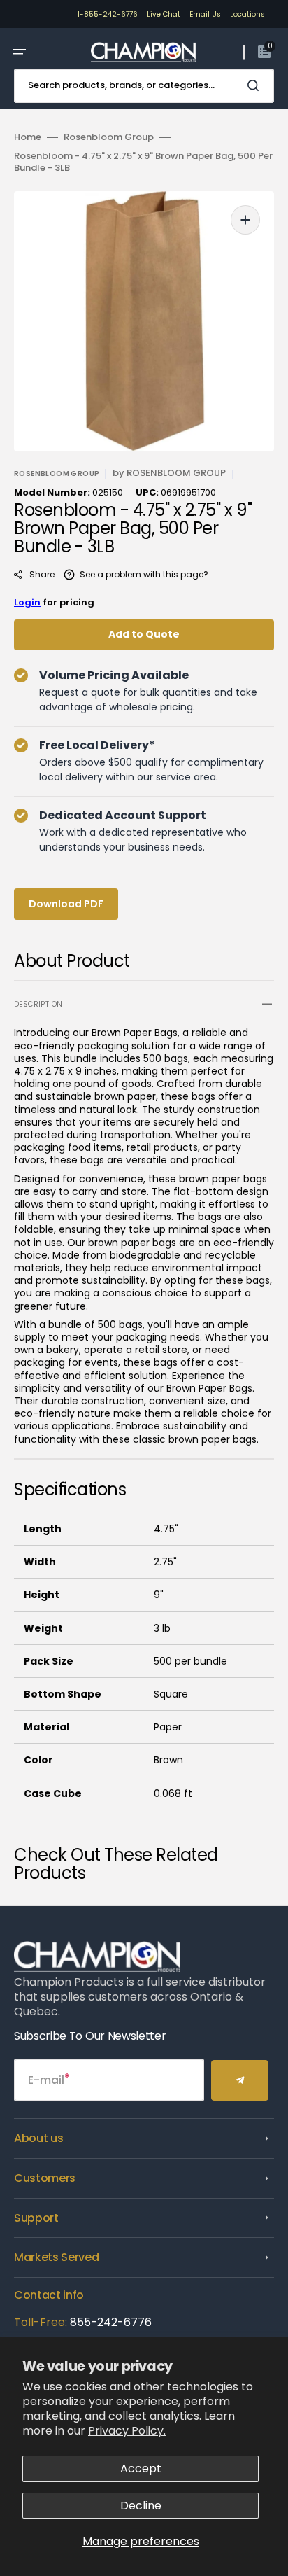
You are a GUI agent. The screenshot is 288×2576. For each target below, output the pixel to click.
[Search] (256, 85)
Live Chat (164, 14)
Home (28, 138)
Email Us (205, 14)
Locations (247, 14)
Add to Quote (144, 634)
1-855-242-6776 (108, 14)
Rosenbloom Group (109, 138)
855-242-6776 (111, 2322)
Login (27, 602)
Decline (141, 2506)
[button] (20, 52)
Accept (141, 2469)
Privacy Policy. (127, 2431)
